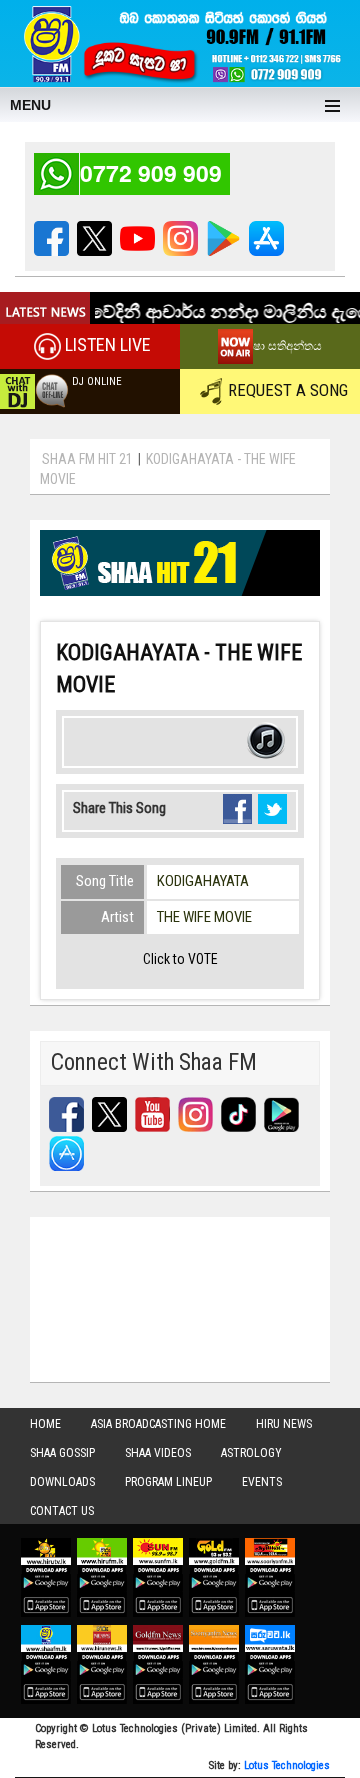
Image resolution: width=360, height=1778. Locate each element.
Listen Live (108, 345)
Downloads (62, 1482)
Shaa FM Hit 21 (87, 459)
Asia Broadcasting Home (158, 1424)
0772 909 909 (151, 172)
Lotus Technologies (287, 1765)
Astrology (251, 1453)
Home (45, 1424)
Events (262, 1482)
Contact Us (62, 1511)
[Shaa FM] (180, 41)
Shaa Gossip (62, 1453)
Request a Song (288, 390)
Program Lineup (168, 1482)
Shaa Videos (158, 1453)
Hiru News (284, 1424)
